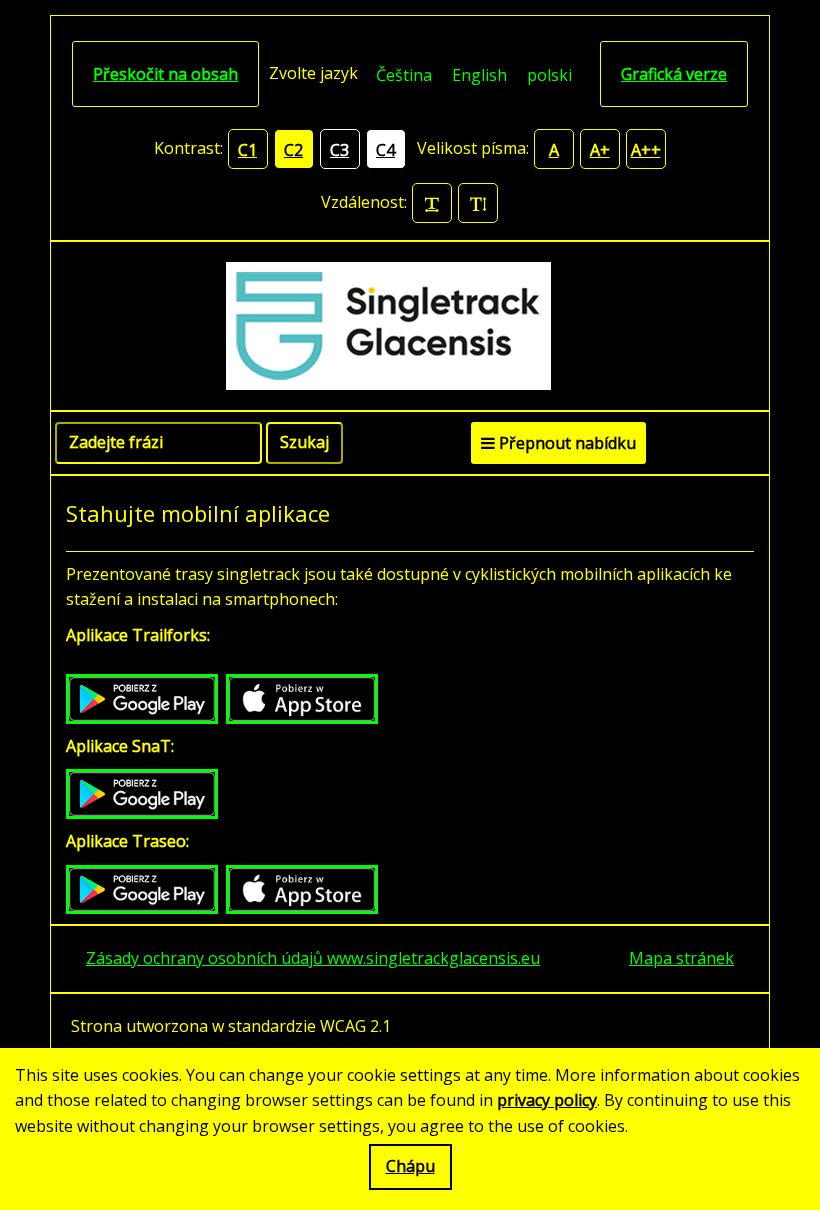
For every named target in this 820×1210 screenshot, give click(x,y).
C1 (247, 150)
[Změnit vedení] (478, 203)
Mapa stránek (681, 958)
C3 (339, 150)
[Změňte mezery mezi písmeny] (432, 203)
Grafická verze (674, 74)
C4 (385, 150)
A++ (646, 150)
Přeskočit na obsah (165, 74)
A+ (600, 150)
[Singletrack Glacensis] (410, 326)
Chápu (410, 1166)
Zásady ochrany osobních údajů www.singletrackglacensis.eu (313, 958)
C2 (293, 150)
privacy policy (547, 1100)
